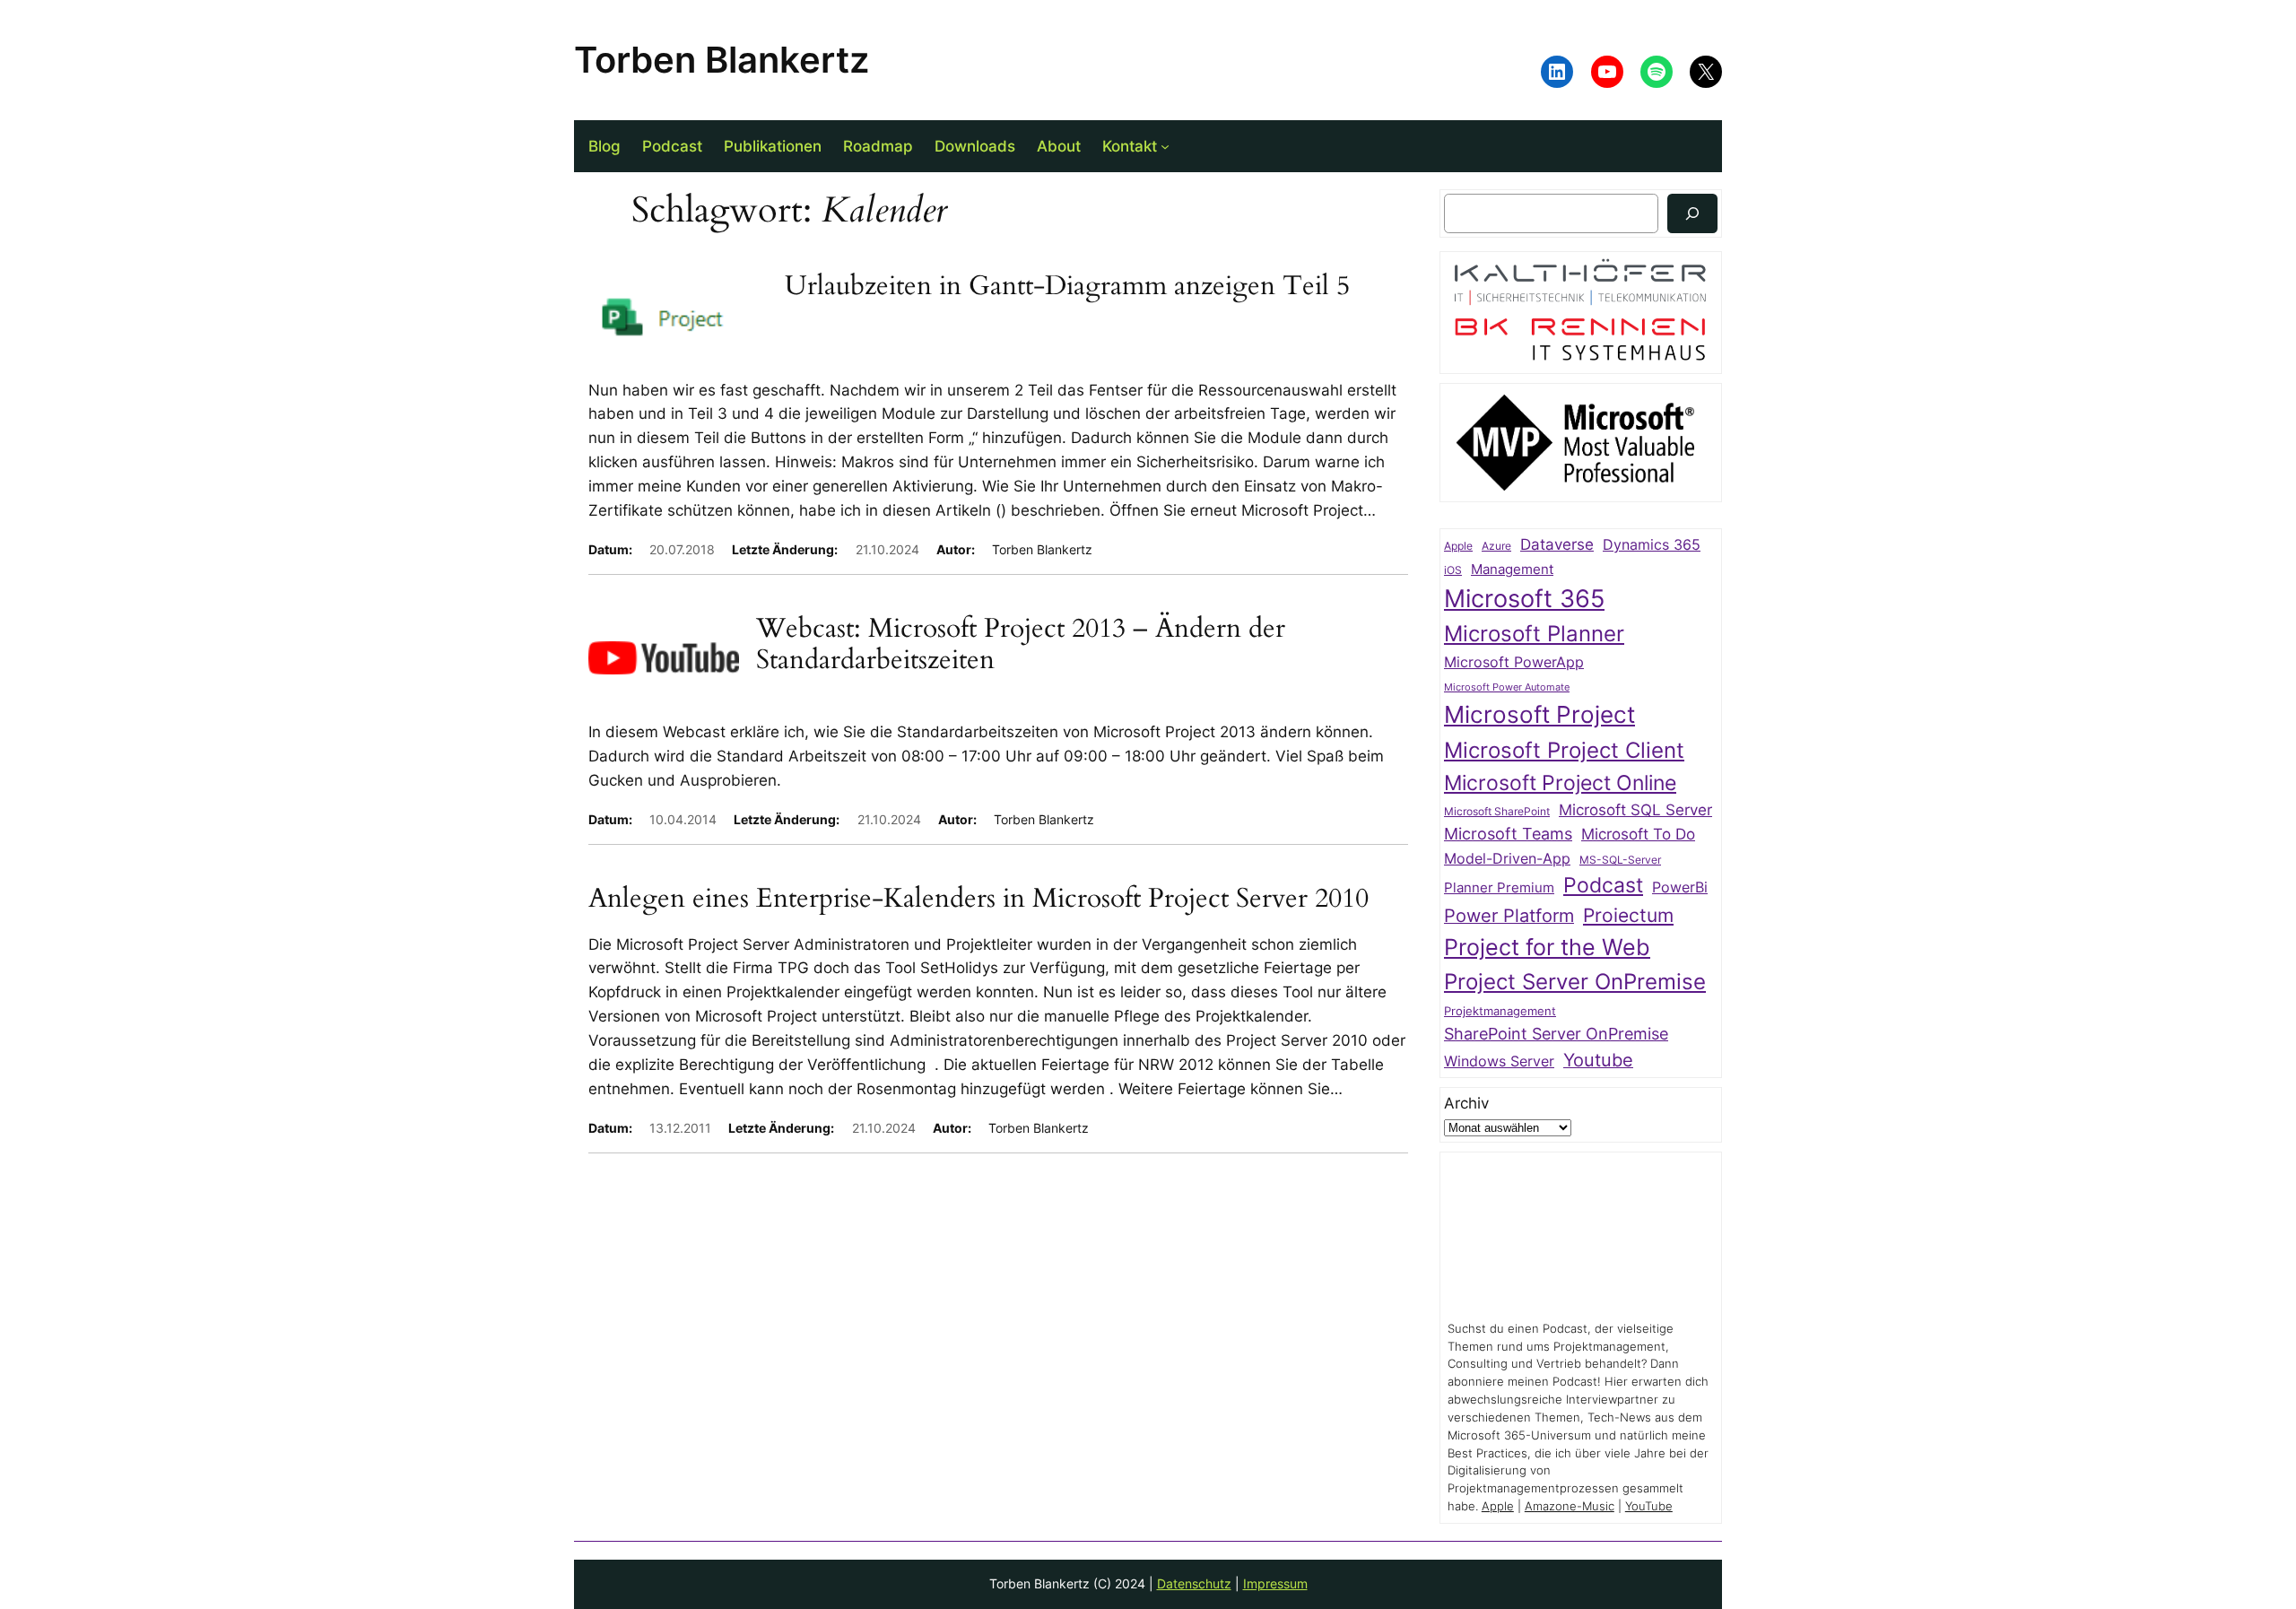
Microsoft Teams (1508, 834)
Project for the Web (1547, 947)
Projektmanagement (1500, 1011)
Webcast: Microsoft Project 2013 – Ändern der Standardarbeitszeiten (1021, 645)
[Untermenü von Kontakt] (1165, 146)
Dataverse (1557, 544)
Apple (1458, 546)
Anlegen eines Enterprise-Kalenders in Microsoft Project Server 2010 (978, 900)
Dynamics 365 (1652, 545)
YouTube (1649, 1506)
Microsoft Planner (1534, 634)
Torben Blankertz (722, 60)
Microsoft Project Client (1564, 750)
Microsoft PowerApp (1514, 662)
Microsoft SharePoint (1497, 812)
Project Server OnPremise (1575, 982)
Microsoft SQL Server (1635, 810)
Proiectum (1628, 915)
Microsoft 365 (1524, 598)
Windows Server (1499, 1061)
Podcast (1603, 885)
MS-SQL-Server (1620, 860)
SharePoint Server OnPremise (1556, 1034)
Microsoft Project (1539, 714)
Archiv (1466, 1103)
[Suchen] (1692, 213)
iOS (1453, 570)
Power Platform (1509, 916)
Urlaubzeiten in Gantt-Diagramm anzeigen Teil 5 (1067, 287)
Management (1512, 570)
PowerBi (1680, 887)
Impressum (1275, 1583)
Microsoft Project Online (1560, 783)
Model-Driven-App (1507, 859)
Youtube (1598, 1060)
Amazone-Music (1570, 1506)
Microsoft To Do (1638, 834)
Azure (1496, 546)
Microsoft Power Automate (1507, 687)
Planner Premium (1499, 887)
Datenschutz (1194, 1583)
